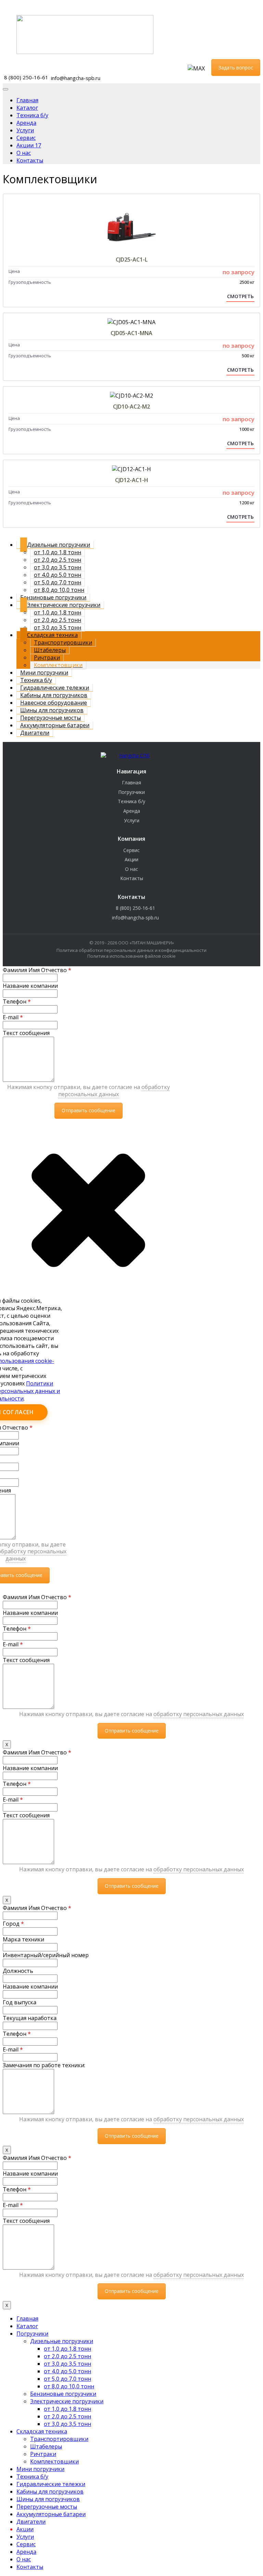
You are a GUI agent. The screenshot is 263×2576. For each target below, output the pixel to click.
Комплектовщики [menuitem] (54, 2461)
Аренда (132, 811)
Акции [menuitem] (25, 2529)
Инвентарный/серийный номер (46, 1955)
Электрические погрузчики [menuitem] (67, 2401)
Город (13, 1924)
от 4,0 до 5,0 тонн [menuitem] (67, 2371)
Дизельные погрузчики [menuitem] (62, 2341)
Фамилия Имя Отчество (37, 970)
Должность (18, 1971)
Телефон (17, 1001)
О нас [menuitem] (24, 2559)
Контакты (132, 878)
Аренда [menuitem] (26, 2552)
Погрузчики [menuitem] (32, 2334)
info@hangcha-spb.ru (76, 78)
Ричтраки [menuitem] (43, 2454)
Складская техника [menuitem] (42, 2431)
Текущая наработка (30, 2018)
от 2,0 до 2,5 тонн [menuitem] (67, 2356)
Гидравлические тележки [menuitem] (51, 2484)
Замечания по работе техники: (44, 2065)
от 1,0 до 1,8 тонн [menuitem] (67, 2349)
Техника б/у (131, 801)
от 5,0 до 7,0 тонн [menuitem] (67, 2379)
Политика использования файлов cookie (131, 956)
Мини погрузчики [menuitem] (40, 2469)
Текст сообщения (26, 1033)
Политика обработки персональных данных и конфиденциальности (131, 950)
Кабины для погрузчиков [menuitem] (50, 2492)
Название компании (30, 986)
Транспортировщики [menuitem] (59, 2439)
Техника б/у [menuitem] (32, 2477)
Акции (131, 859)
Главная (131, 782)
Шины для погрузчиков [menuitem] (48, 2499)
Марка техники (23, 1939)
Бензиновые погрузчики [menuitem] (63, 2394)
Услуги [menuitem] (25, 2537)
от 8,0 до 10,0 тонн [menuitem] (69, 2386)
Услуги (132, 820)
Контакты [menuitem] (30, 2567)
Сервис (131, 850)
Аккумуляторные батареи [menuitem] (51, 2514)
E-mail (13, 1017)
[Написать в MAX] (196, 68)
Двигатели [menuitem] (31, 2522)
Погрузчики (131, 792)
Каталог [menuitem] (27, 2326)
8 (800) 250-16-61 (26, 77)
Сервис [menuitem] (26, 2544)
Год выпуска (20, 2002)
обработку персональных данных (114, 1091)
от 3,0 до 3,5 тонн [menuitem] (67, 2364)
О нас (131, 869)
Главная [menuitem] (27, 2319)
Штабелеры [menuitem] (46, 2446)
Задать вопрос (236, 68)
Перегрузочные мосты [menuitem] (47, 2507)
